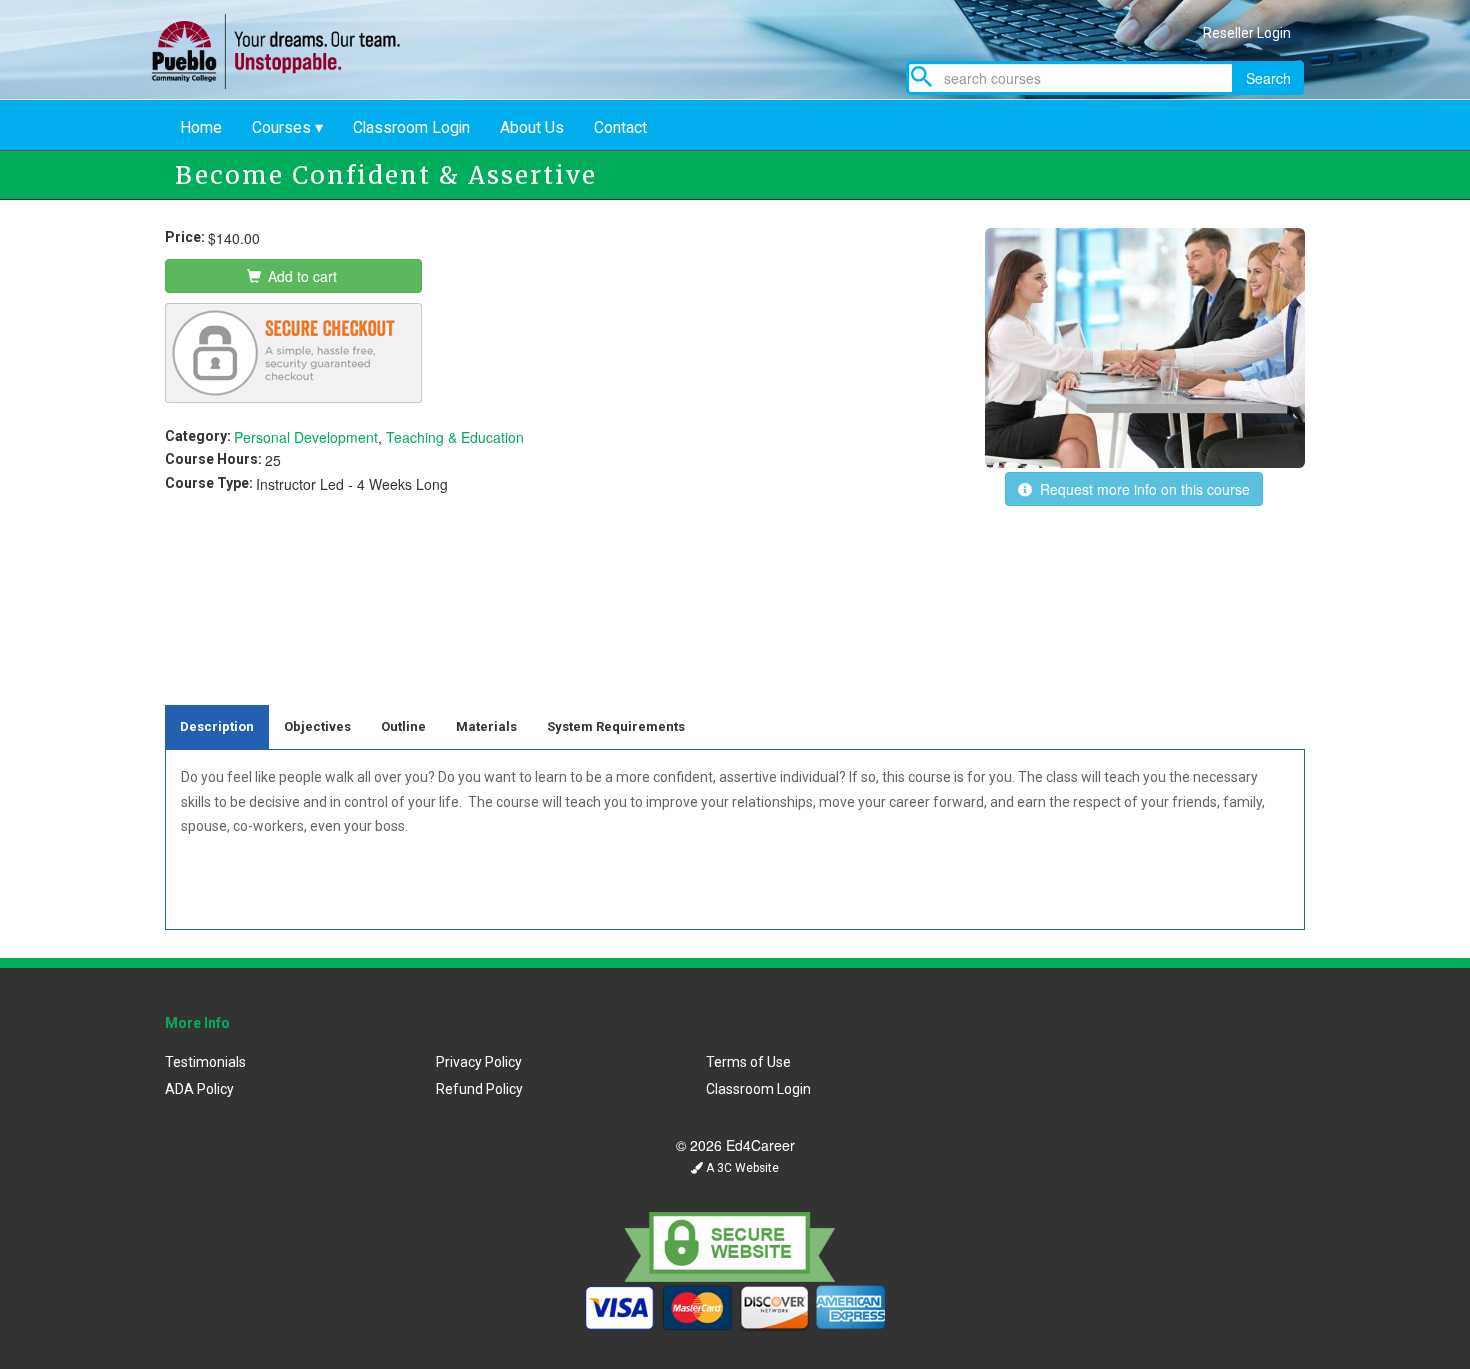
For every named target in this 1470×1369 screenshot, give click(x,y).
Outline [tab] (403, 726)
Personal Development (306, 437)
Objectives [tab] (317, 726)
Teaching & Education (455, 437)
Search (1268, 78)
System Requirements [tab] (616, 726)
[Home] (290, 83)
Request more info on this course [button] (1141, 489)
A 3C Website (741, 1168)
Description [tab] (217, 726)
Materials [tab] (486, 726)
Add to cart (300, 276)
